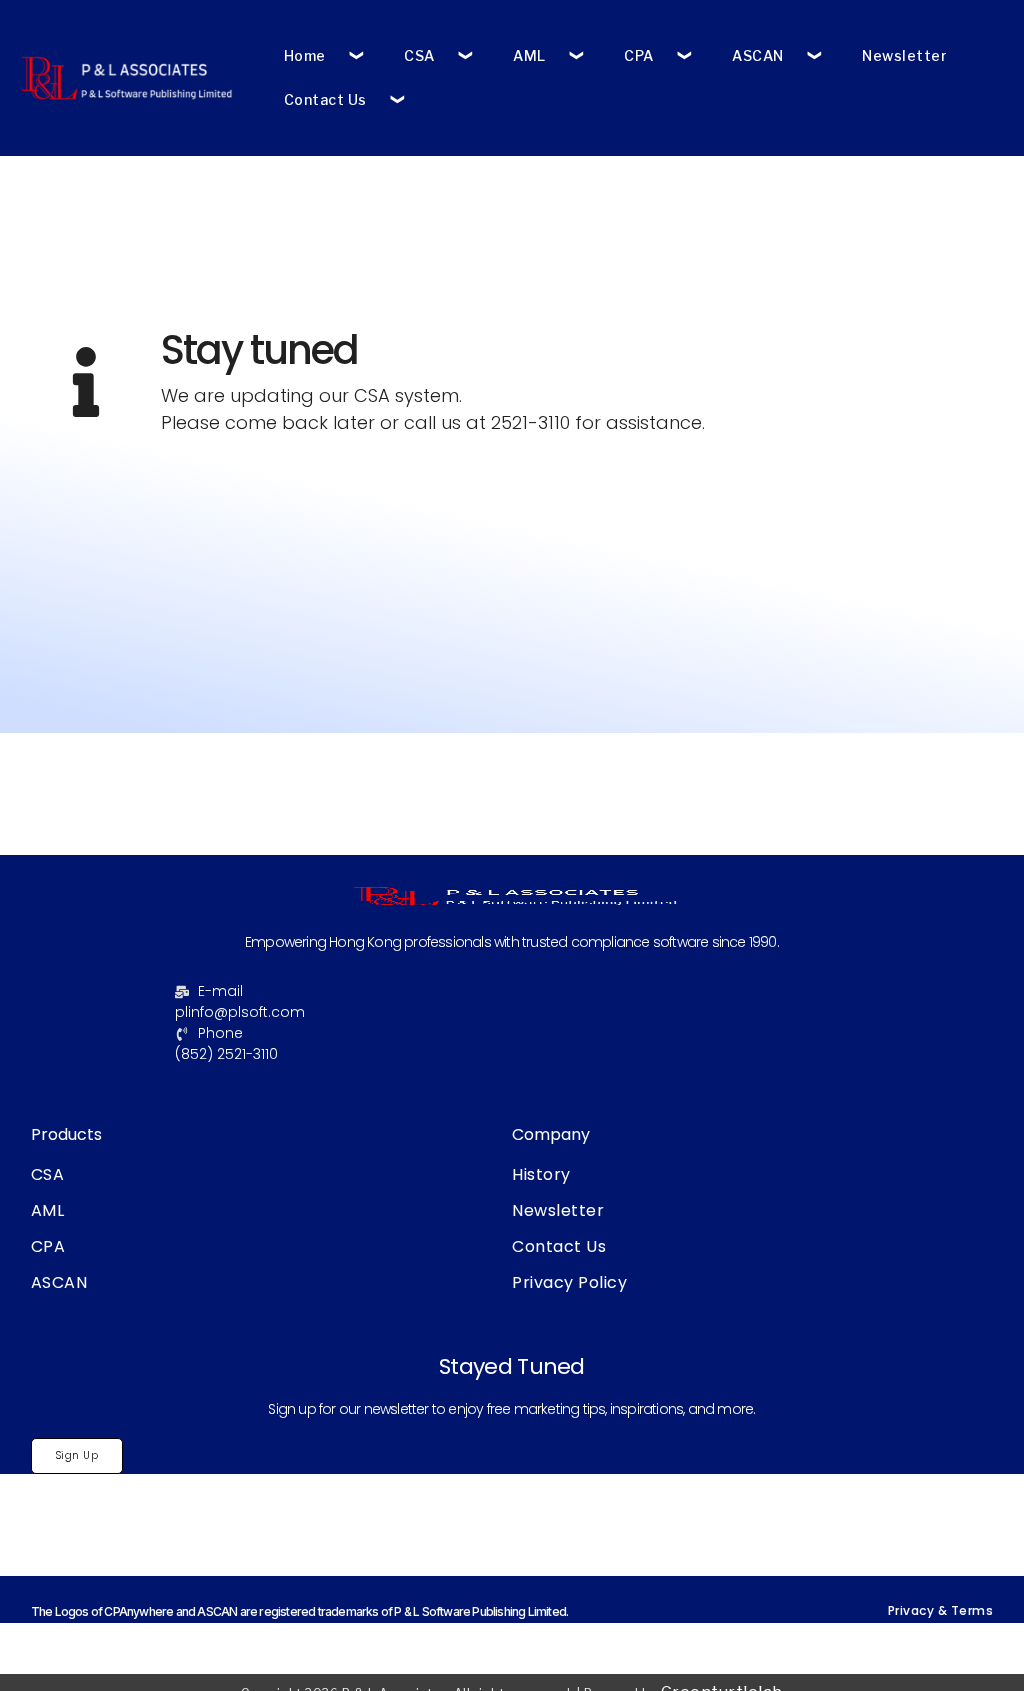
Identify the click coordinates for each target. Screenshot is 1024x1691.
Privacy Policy (569, 1282)
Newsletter (904, 55)
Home (305, 55)
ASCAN (758, 55)
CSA (419, 55)
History (541, 1174)
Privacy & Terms (941, 1610)
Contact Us (325, 99)
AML (529, 55)
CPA (639, 55)
